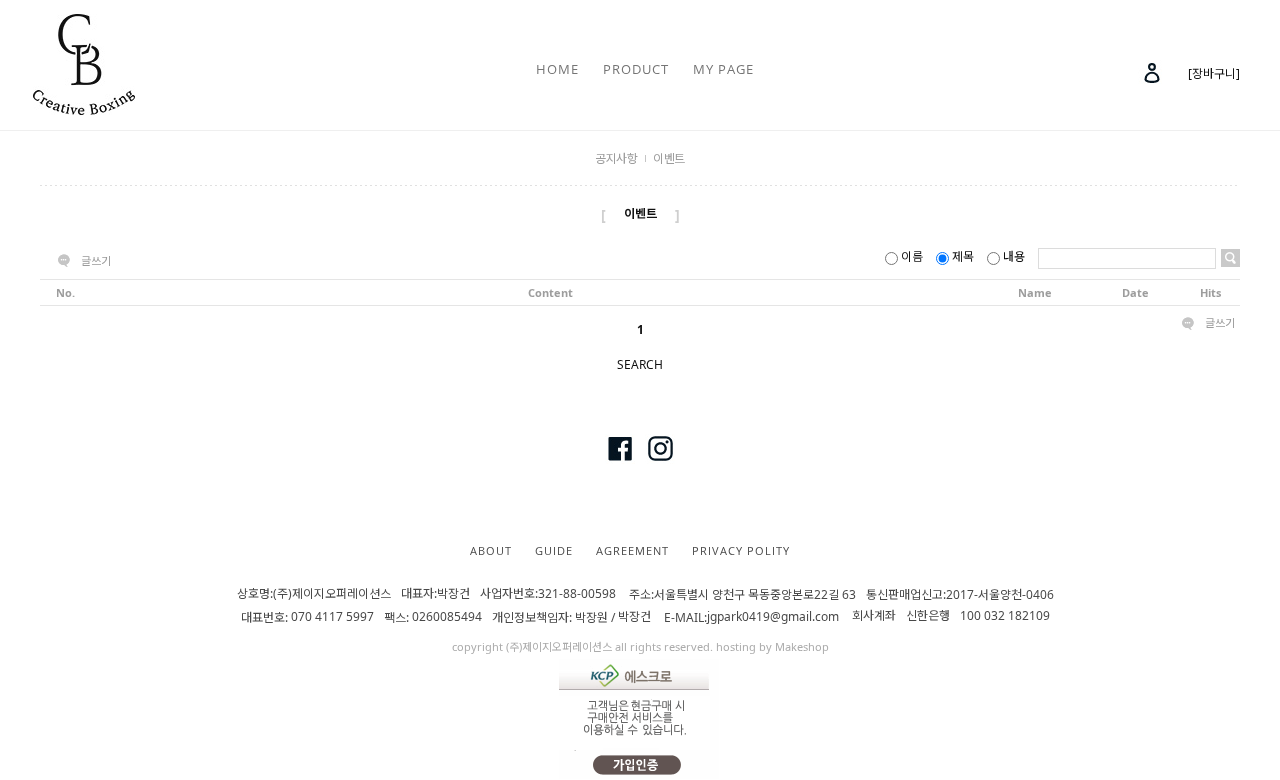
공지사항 (616, 158)
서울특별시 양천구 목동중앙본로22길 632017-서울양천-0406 (841, 594)
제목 (963, 256)
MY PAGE (723, 69)
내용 (1014, 256)
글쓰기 (96, 261)
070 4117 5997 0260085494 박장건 (474, 617)
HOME (557, 69)
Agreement (632, 550)
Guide (554, 550)
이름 (912, 256)
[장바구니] (1214, 73)
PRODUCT (636, 69)
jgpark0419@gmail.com (773, 617)
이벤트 (669, 158)
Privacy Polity (741, 550)
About (491, 550)
